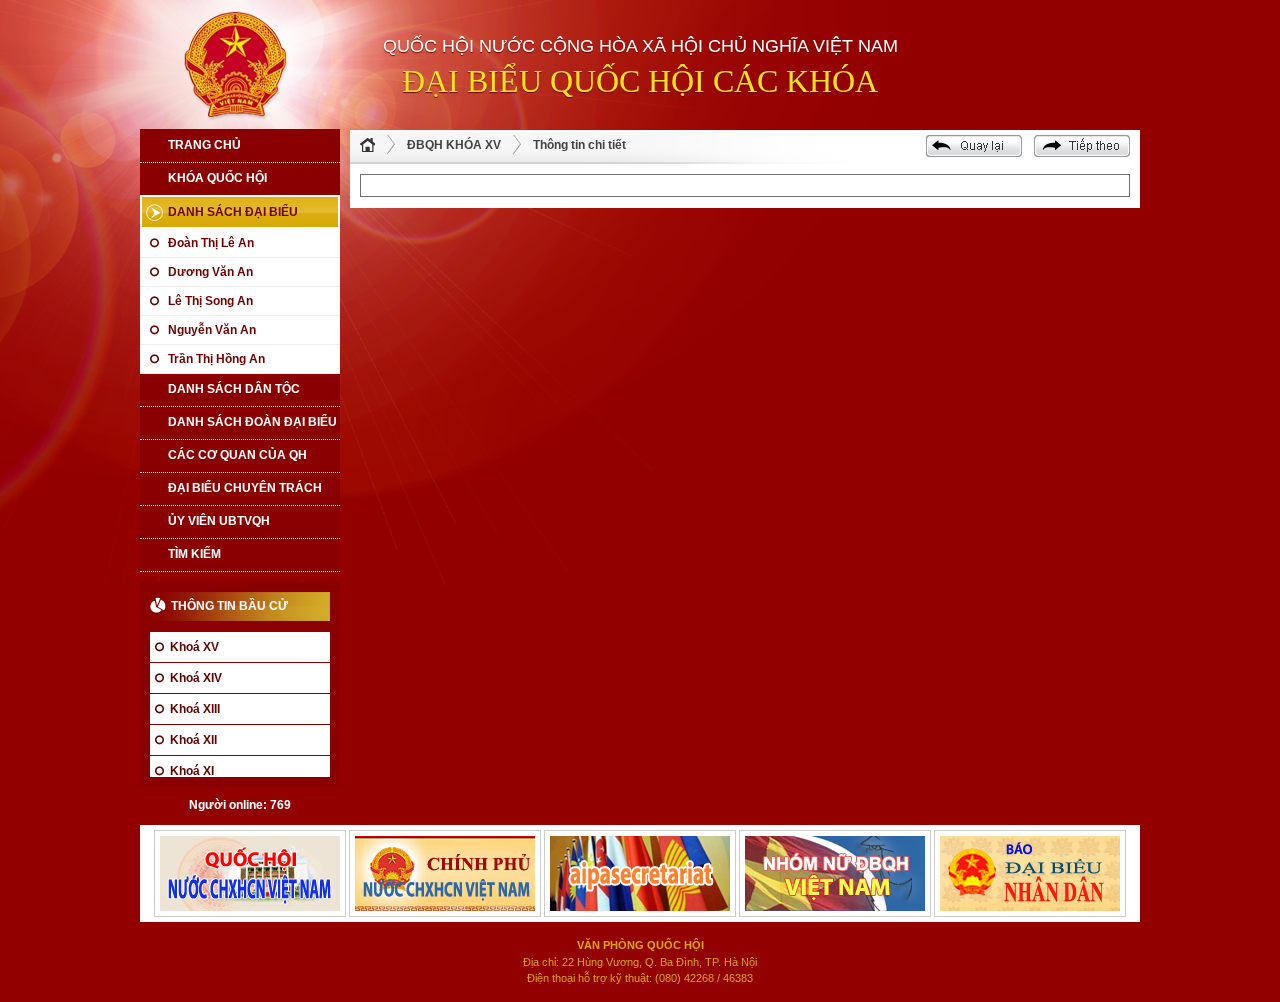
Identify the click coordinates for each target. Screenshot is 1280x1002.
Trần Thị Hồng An (216, 359)
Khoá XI (192, 771)
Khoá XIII (195, 709)
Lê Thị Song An (210, 301)
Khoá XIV (196, 678)
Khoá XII (193, 740)
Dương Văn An (210, 272)
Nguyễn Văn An (212, 330)
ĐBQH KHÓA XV (454, 145)
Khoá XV (194, 647)
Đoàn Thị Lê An (211, 243)
